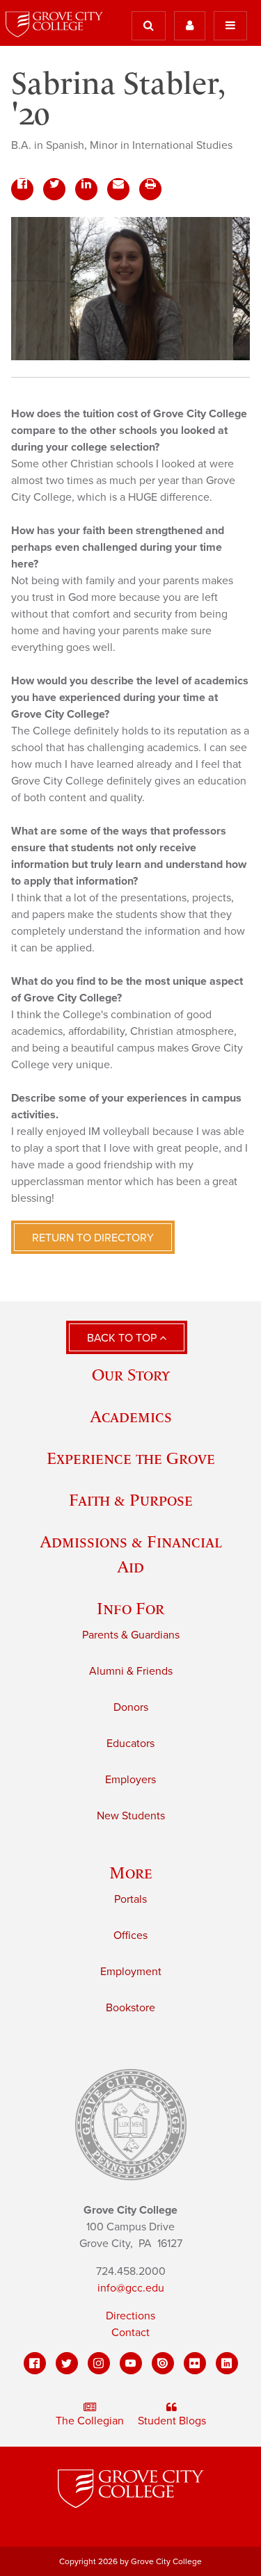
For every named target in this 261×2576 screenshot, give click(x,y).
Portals (130, 1899)
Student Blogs (172, 2421)
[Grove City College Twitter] (67, 2363)
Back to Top (123, 1338)
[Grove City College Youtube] (131, 2363)
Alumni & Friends (131, 1671)
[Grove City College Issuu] (163, 2363)
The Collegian (90, 2421)
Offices (130, 1935)
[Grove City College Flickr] (195, 2363)
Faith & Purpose (131, 1500)
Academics (131, 1416)
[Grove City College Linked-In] (227, 2363)
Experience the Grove (131, 1458)
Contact (130, 2333)
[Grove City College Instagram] (99, 2363)
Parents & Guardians (131, 1635)
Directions (130, 2316)
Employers (130, 1780)
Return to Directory (93, 1238)
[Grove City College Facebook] (35, 2363)
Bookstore (130, 2008)
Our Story (131, 1375)
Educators (130, 1744)
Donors (131, 1707)
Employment (131, 1972)
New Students (131, 1816)
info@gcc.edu (131, 2288)
